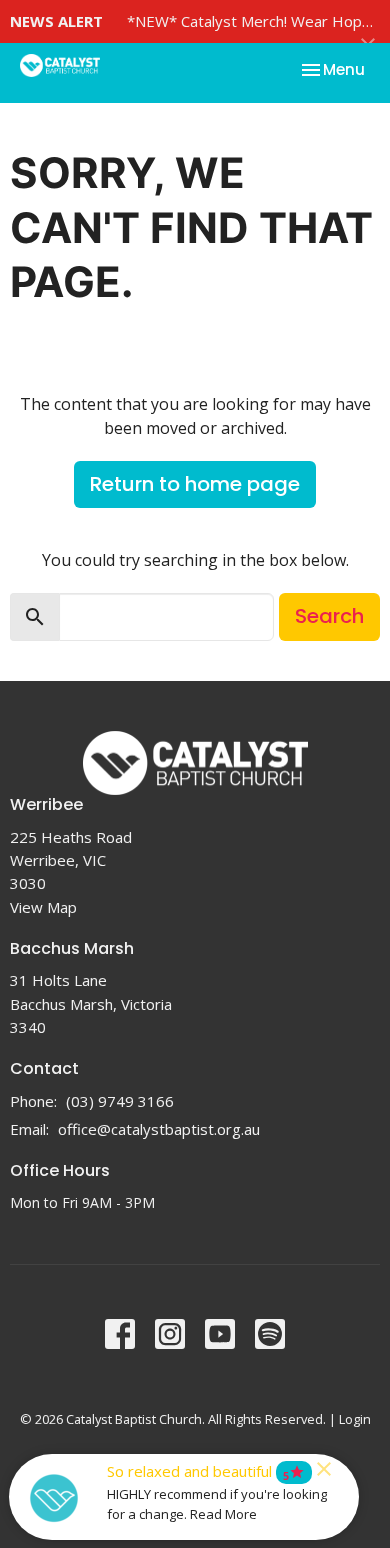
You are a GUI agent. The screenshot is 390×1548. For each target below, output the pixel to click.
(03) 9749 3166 (120, 1101)
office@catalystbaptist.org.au (159, 1129)
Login (355, 1419)
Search (329, 616)
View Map (43, 907)
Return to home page (195, 484)
